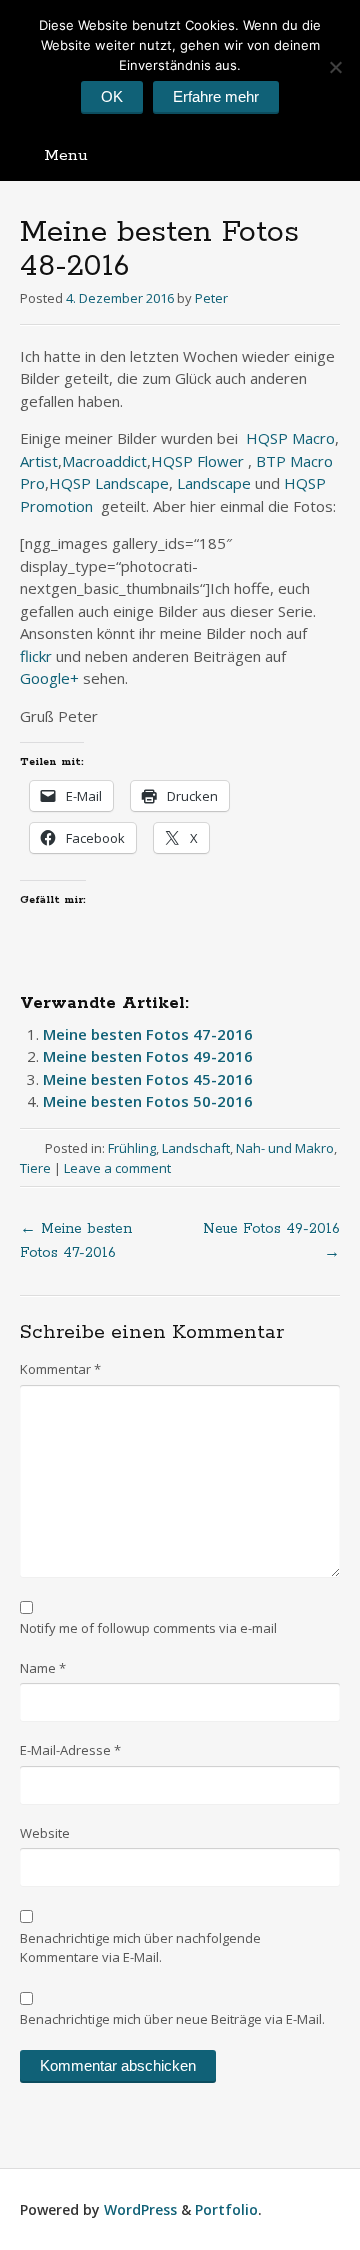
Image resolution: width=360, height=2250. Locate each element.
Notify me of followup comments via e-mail (148, 1628)
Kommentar (60, 1369)
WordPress (140, 2209)
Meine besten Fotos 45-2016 (148, 1079)
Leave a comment (117, 1168)
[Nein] (335, 67)
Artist (39, 461)
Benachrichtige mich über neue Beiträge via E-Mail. (172, 2019)
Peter (211, 298)
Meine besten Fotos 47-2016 (148, 1034)
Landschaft (196, 1148)
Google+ (49, 678)
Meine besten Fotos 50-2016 (148, 1101)
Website (45, 1833)
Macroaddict (104, 461)
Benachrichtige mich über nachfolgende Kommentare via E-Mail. (140, 1948)
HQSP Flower (197, 461)
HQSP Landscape (109, 483)
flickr (38, 656)
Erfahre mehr (216, 96)
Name (43, 1668)
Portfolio (226, 2209)
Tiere (35, 1168)
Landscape (216, 483)
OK (112, 96)
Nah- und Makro (285, 1148)
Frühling (132, 1148)
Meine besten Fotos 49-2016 (148, 1056)
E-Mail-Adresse (70, 1750)
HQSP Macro (290, 438)
